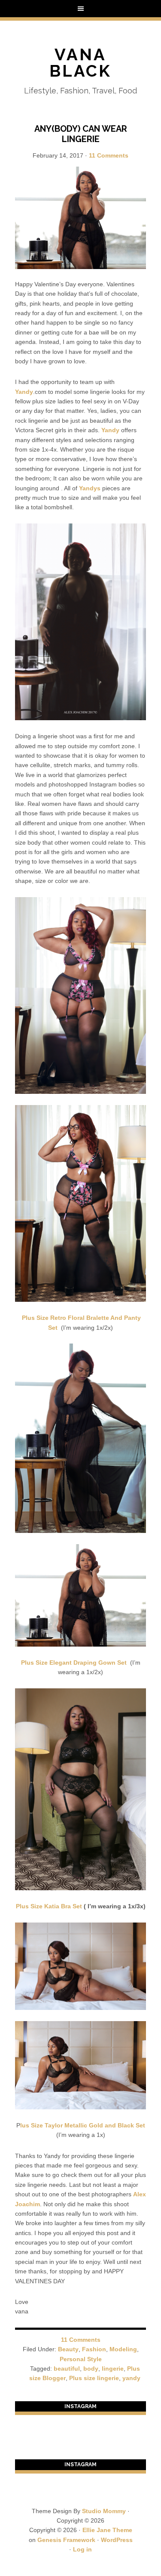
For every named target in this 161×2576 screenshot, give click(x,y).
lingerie (113, 2369)
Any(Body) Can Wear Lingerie (81, 134)
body (91, 2369)
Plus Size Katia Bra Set (49, 1906)
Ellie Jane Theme (107, 2530)
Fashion (94, 2349)
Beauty (68, 2349)
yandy (131, 2378)
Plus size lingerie (94, 2378)
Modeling (123, 2349)
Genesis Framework (66, 2540)
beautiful (67, 2369)
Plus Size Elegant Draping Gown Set (75, 1663)
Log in (82, 2549)
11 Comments (109, 155)
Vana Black (80, 63)
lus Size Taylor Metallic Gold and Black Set (83, 2125)
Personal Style (81, 2359)
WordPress (117, 2540)
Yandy (24, 392)
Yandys (90, 488)
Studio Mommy (104, 2511)
